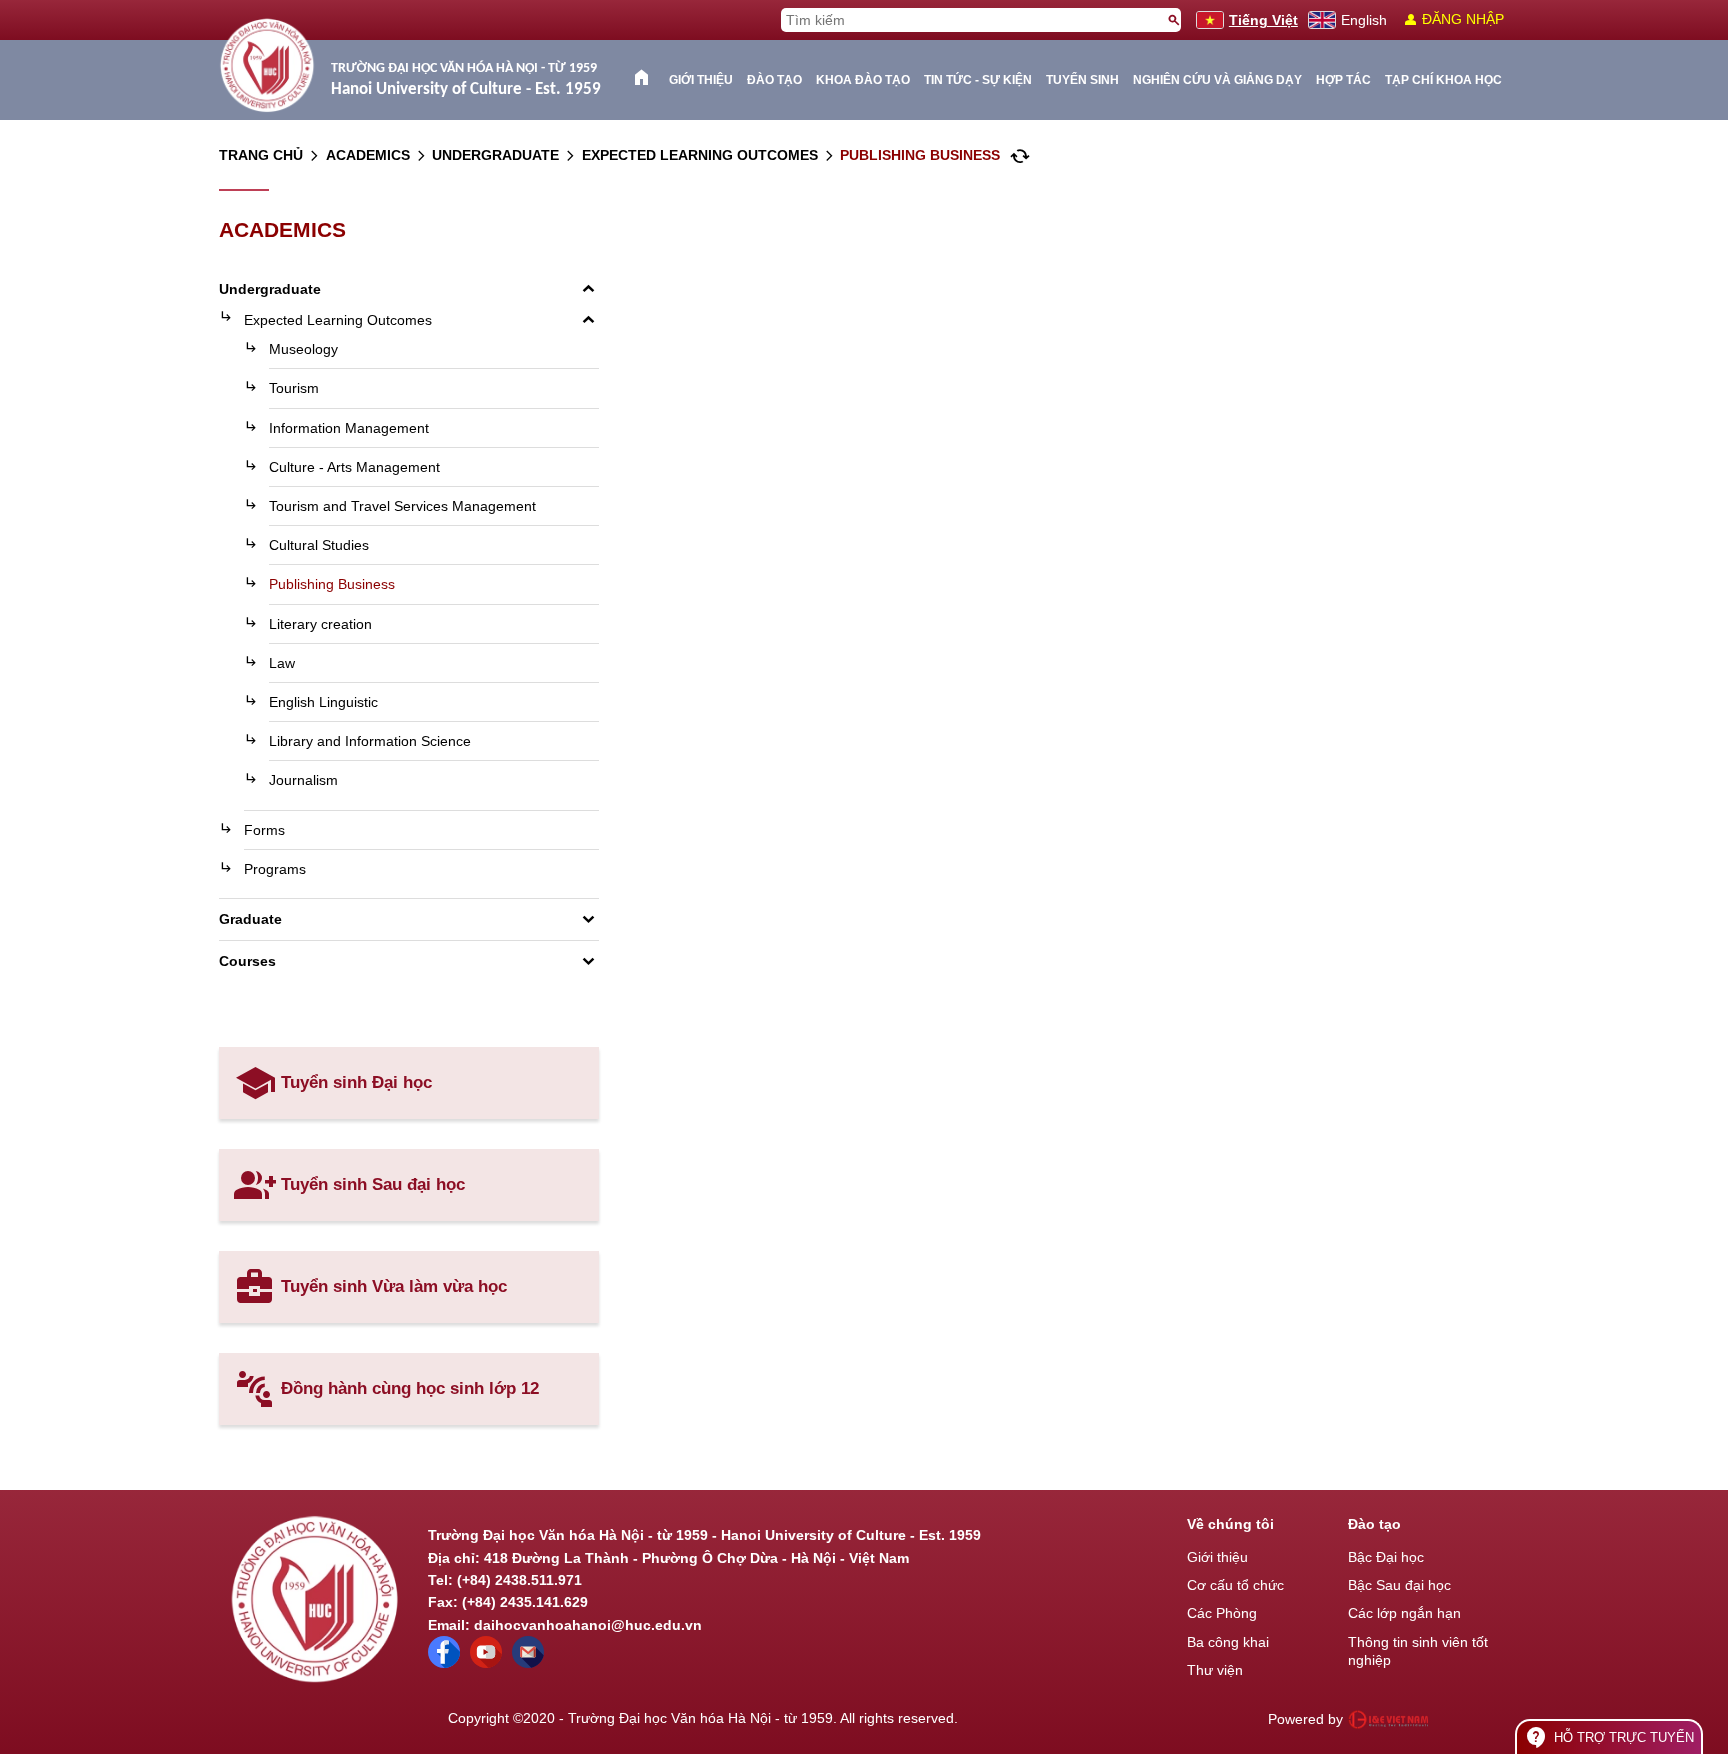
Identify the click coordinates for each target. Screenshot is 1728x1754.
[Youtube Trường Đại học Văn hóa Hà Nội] (486, 1663)
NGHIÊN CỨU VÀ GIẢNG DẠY (1217, 80)
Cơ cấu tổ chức (1235, 1585)
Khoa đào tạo (863, 80)
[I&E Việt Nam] (1388, 1719)
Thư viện (1215, 1670)
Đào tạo (774, 80)
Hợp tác (1343, 80)
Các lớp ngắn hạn (1404, 1613)
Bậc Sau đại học (1399, 1585)
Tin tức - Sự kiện (978, 80)
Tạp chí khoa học (1443, 80)
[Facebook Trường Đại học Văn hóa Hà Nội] (444, 1663)
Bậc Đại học (1386, 1557)
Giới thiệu (701, 80)
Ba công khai (1228, 1642)
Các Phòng (1222, 1613)
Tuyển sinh (1082, 80)
